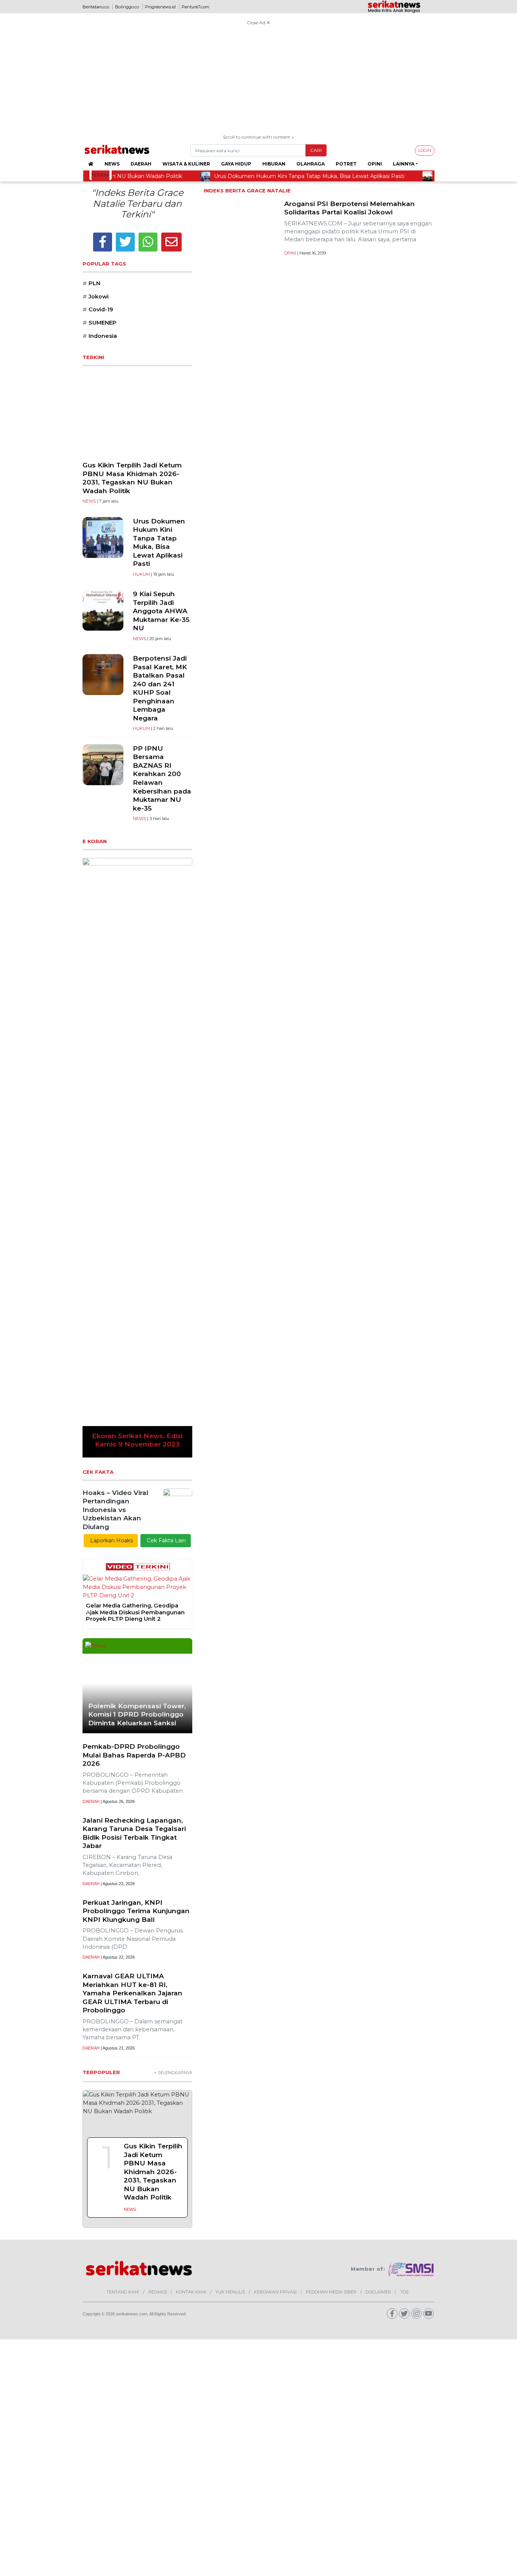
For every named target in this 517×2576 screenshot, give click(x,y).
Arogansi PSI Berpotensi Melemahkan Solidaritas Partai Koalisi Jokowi (350, 208)
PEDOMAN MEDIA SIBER (331, 2330)
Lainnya (404, 164)
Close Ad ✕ (258, 23)
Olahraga (311, 164)
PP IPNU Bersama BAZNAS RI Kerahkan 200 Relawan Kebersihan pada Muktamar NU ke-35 (162, 778)
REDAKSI (158, 2330)
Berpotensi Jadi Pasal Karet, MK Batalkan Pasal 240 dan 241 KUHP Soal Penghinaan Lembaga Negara (160, 688)
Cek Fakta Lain (166, 1540)
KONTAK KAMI (191, 2330)
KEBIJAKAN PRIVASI (275, 2330)
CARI (316, 150)
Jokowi (96, 297)
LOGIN (425, 150)
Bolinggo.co (127, 7)
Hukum (141, 574)
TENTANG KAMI (123, 2330)
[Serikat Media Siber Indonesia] (411, 2307)
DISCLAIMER (378, 2330)
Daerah (141, 164)
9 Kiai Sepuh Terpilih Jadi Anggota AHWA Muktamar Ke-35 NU (161, 611)
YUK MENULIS (230, 2330)
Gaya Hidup (236, 164)
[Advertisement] (258, 81)
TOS (404, 2330)
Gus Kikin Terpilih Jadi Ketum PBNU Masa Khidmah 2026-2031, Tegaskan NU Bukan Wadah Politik (132, 478)
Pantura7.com (195, 7)
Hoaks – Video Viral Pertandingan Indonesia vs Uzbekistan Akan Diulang (115, 1510)
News (112, 164)
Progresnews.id (160, 7)
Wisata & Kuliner (186, 164)
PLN (91, 283)
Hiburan (274, 164)
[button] (91, 1158)
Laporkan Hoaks (111, 1540)
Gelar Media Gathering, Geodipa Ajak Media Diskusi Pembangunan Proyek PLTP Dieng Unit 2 (135, 1612)
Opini (375, 164)
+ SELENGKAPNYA (173, 2110)
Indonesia (100, 336)
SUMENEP (100, 323)
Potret (346, 164)
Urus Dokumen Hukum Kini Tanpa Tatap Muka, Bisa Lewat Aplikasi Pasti (159, 542)
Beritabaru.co (96, 7)
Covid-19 (98, 309)
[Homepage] (91, 164)
